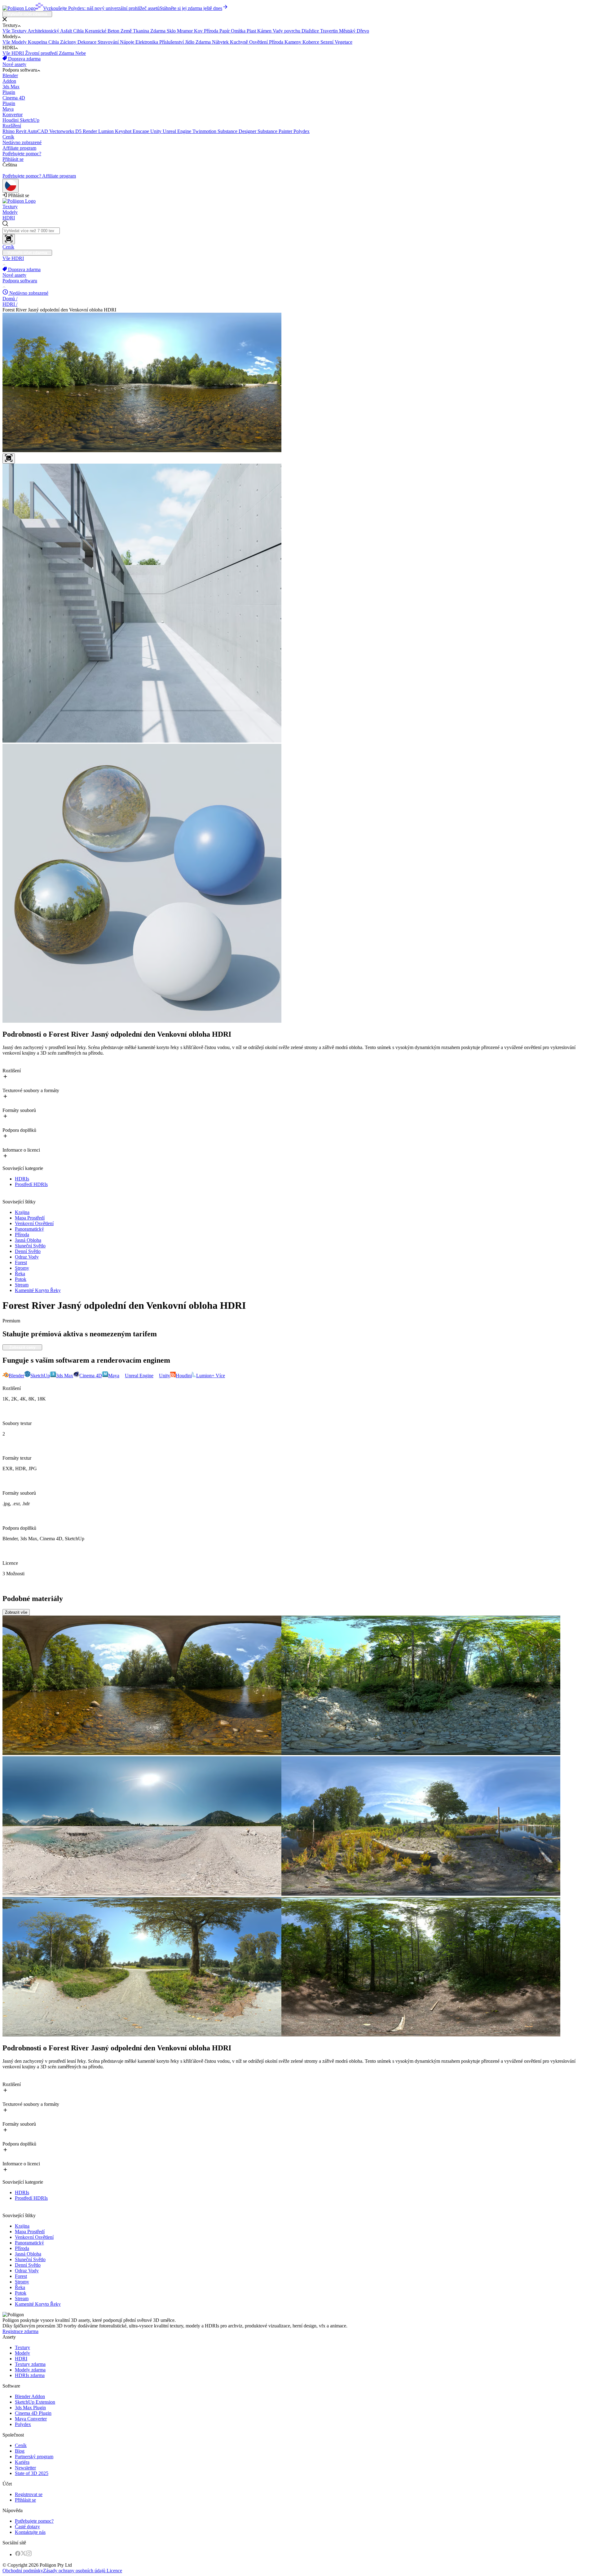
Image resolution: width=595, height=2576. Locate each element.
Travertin (330, 31)
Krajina (22, 1212)
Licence (114, 2571)
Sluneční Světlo (30, 1246)
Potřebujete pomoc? (22, 154)
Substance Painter (275, 131)
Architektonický (44, 31)
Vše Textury (15, 31)
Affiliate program (19, 148)
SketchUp (21, 123)
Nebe (81, 53)
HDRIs (22, 1179)
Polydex (302, 131)
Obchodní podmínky (23, 2571)
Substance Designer (238, 131)
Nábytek (221, 42)
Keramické (96, 31)
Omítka (239, 31)
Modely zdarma (30, 2370)
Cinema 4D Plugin (33, 2413)
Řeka (20, 1274)
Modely (10, 212)
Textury (10, 207)
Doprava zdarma (24, 59)
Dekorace (88, 42)
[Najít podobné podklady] (9, 459)
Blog (20, 2451)
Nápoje (128, 42)
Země (127, 31)
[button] (297, 20)
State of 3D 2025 (32, 2473)
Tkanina (142, 31)
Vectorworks (62, 131)
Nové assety (14, 64)
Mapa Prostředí (30, 1218)
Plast (252, 31)
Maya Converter (31, 2419)
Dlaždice (311, 31)
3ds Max (11, 89)
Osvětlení (259, 42)
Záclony (69, 42)
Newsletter (25, 2468)
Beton (114, 31)
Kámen (265, 31)
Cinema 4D (14, 101)
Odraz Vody (27, 1257)
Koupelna (38, 42)
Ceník (8, 137)
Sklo (172, 31)
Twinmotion (205, 131)
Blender (10, 78)
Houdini (11, 120)
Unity (156, 131)
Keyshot (124, 131)
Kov (199, 31)
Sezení (328, 42)
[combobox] (297, 232)
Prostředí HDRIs (31, 1184)
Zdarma (159, 31)
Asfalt (67, 31)
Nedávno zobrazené (22, 142)
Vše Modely (15, 42)
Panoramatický (29, 1229)
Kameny (293, 42)
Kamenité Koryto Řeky (38, 1290)
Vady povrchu (287, 31)
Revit (22, 131)
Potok (21, 1279)
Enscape (141, 131)
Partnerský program (34, 2457)
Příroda (212, 31)
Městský (348, 31)
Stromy (22, 1268)
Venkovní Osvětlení (34, 1223)
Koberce (311, 42)
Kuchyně (240, 42)
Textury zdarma (30, 2364)
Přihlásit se (13, 159)
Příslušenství (172, 42)
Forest (21, 1262)
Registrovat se (29, 2494)
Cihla (79, 31)
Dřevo (363, 31)
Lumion (107, 131)
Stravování (109, 42)
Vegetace (344, 42)
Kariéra (22, 2462)
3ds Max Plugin (30, 2408)
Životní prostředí (42, 53)
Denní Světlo (28, 1251)
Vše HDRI (14, 53)
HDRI (9, 218)
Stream (22, 1285)
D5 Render (87, 131)
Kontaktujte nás (30, 2532)
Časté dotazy (27, 2527)
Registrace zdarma (20, 2331)
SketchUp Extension (35, 2402)
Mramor (185, 31)
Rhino (9, 131)
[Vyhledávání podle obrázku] (9, 239)
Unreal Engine (178, 131)
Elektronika (147, 42)
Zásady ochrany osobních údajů (74, 2571)
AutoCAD (38, 131)
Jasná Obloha (28, 1240)
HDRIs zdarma (30, 2375)
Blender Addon (30, 2396)
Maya (13, 112)
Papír (225, 31)
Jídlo (190, 42)
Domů (10, 299)
